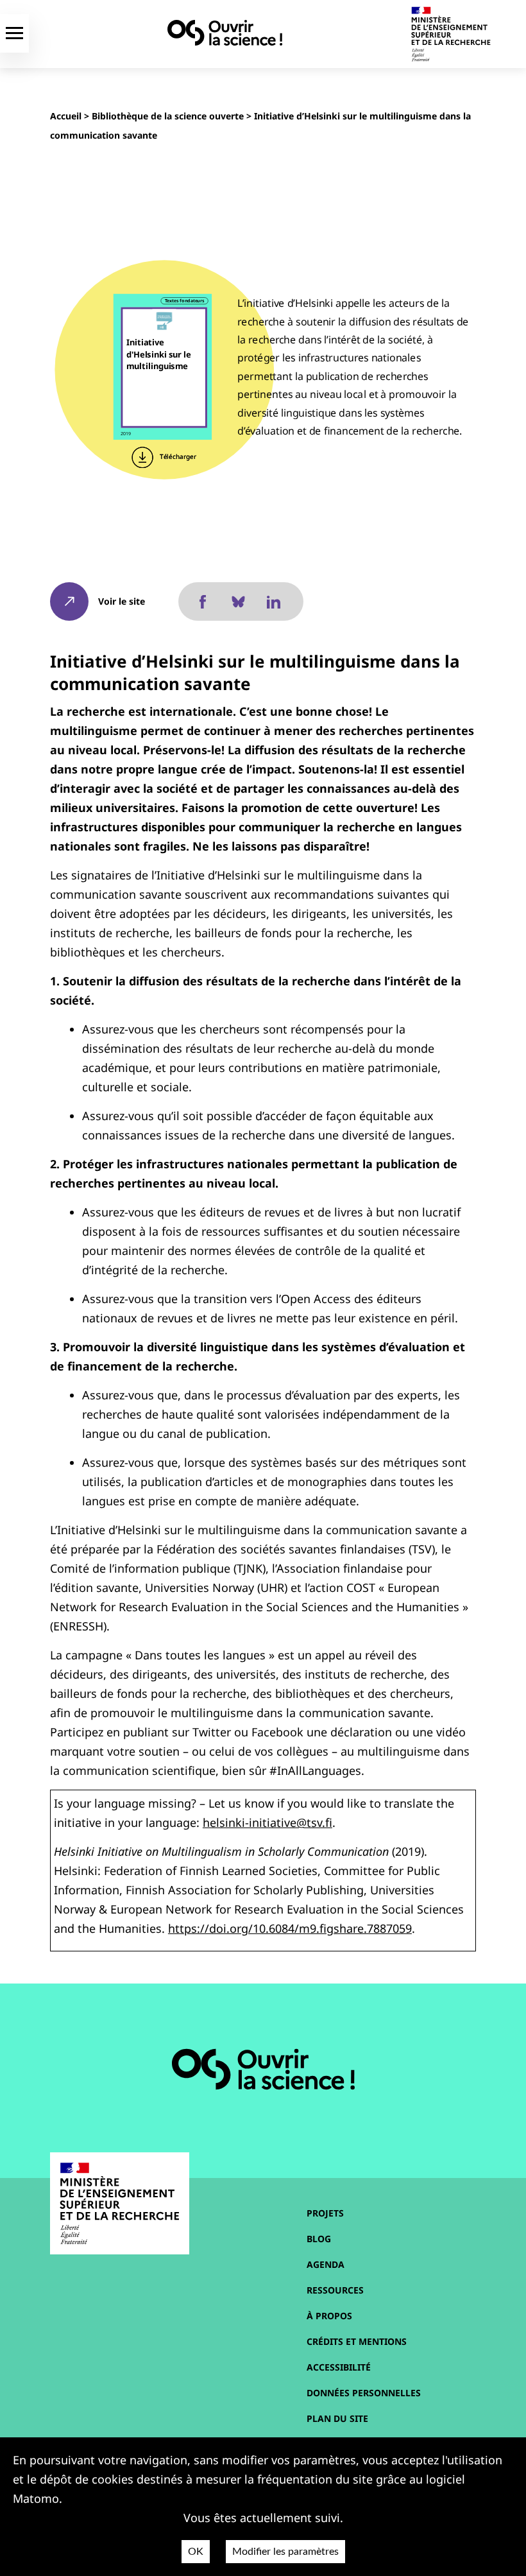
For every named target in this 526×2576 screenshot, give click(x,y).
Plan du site (337, 2418)
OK (196, 2552)
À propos (329, 2316)
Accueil (66, 116)
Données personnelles (364, 2393)
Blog (319, 2239)
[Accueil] (225, 33)
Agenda (326, 2264)
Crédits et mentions (357, 2341)
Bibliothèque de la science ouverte (168, 116)
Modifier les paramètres (285, 2552)
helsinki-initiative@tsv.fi (267, 1822)
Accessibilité (339, 2367)
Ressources (335, 2290)
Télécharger (177, 457)
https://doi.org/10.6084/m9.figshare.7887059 (290, 1928)
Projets (325, 2213)
